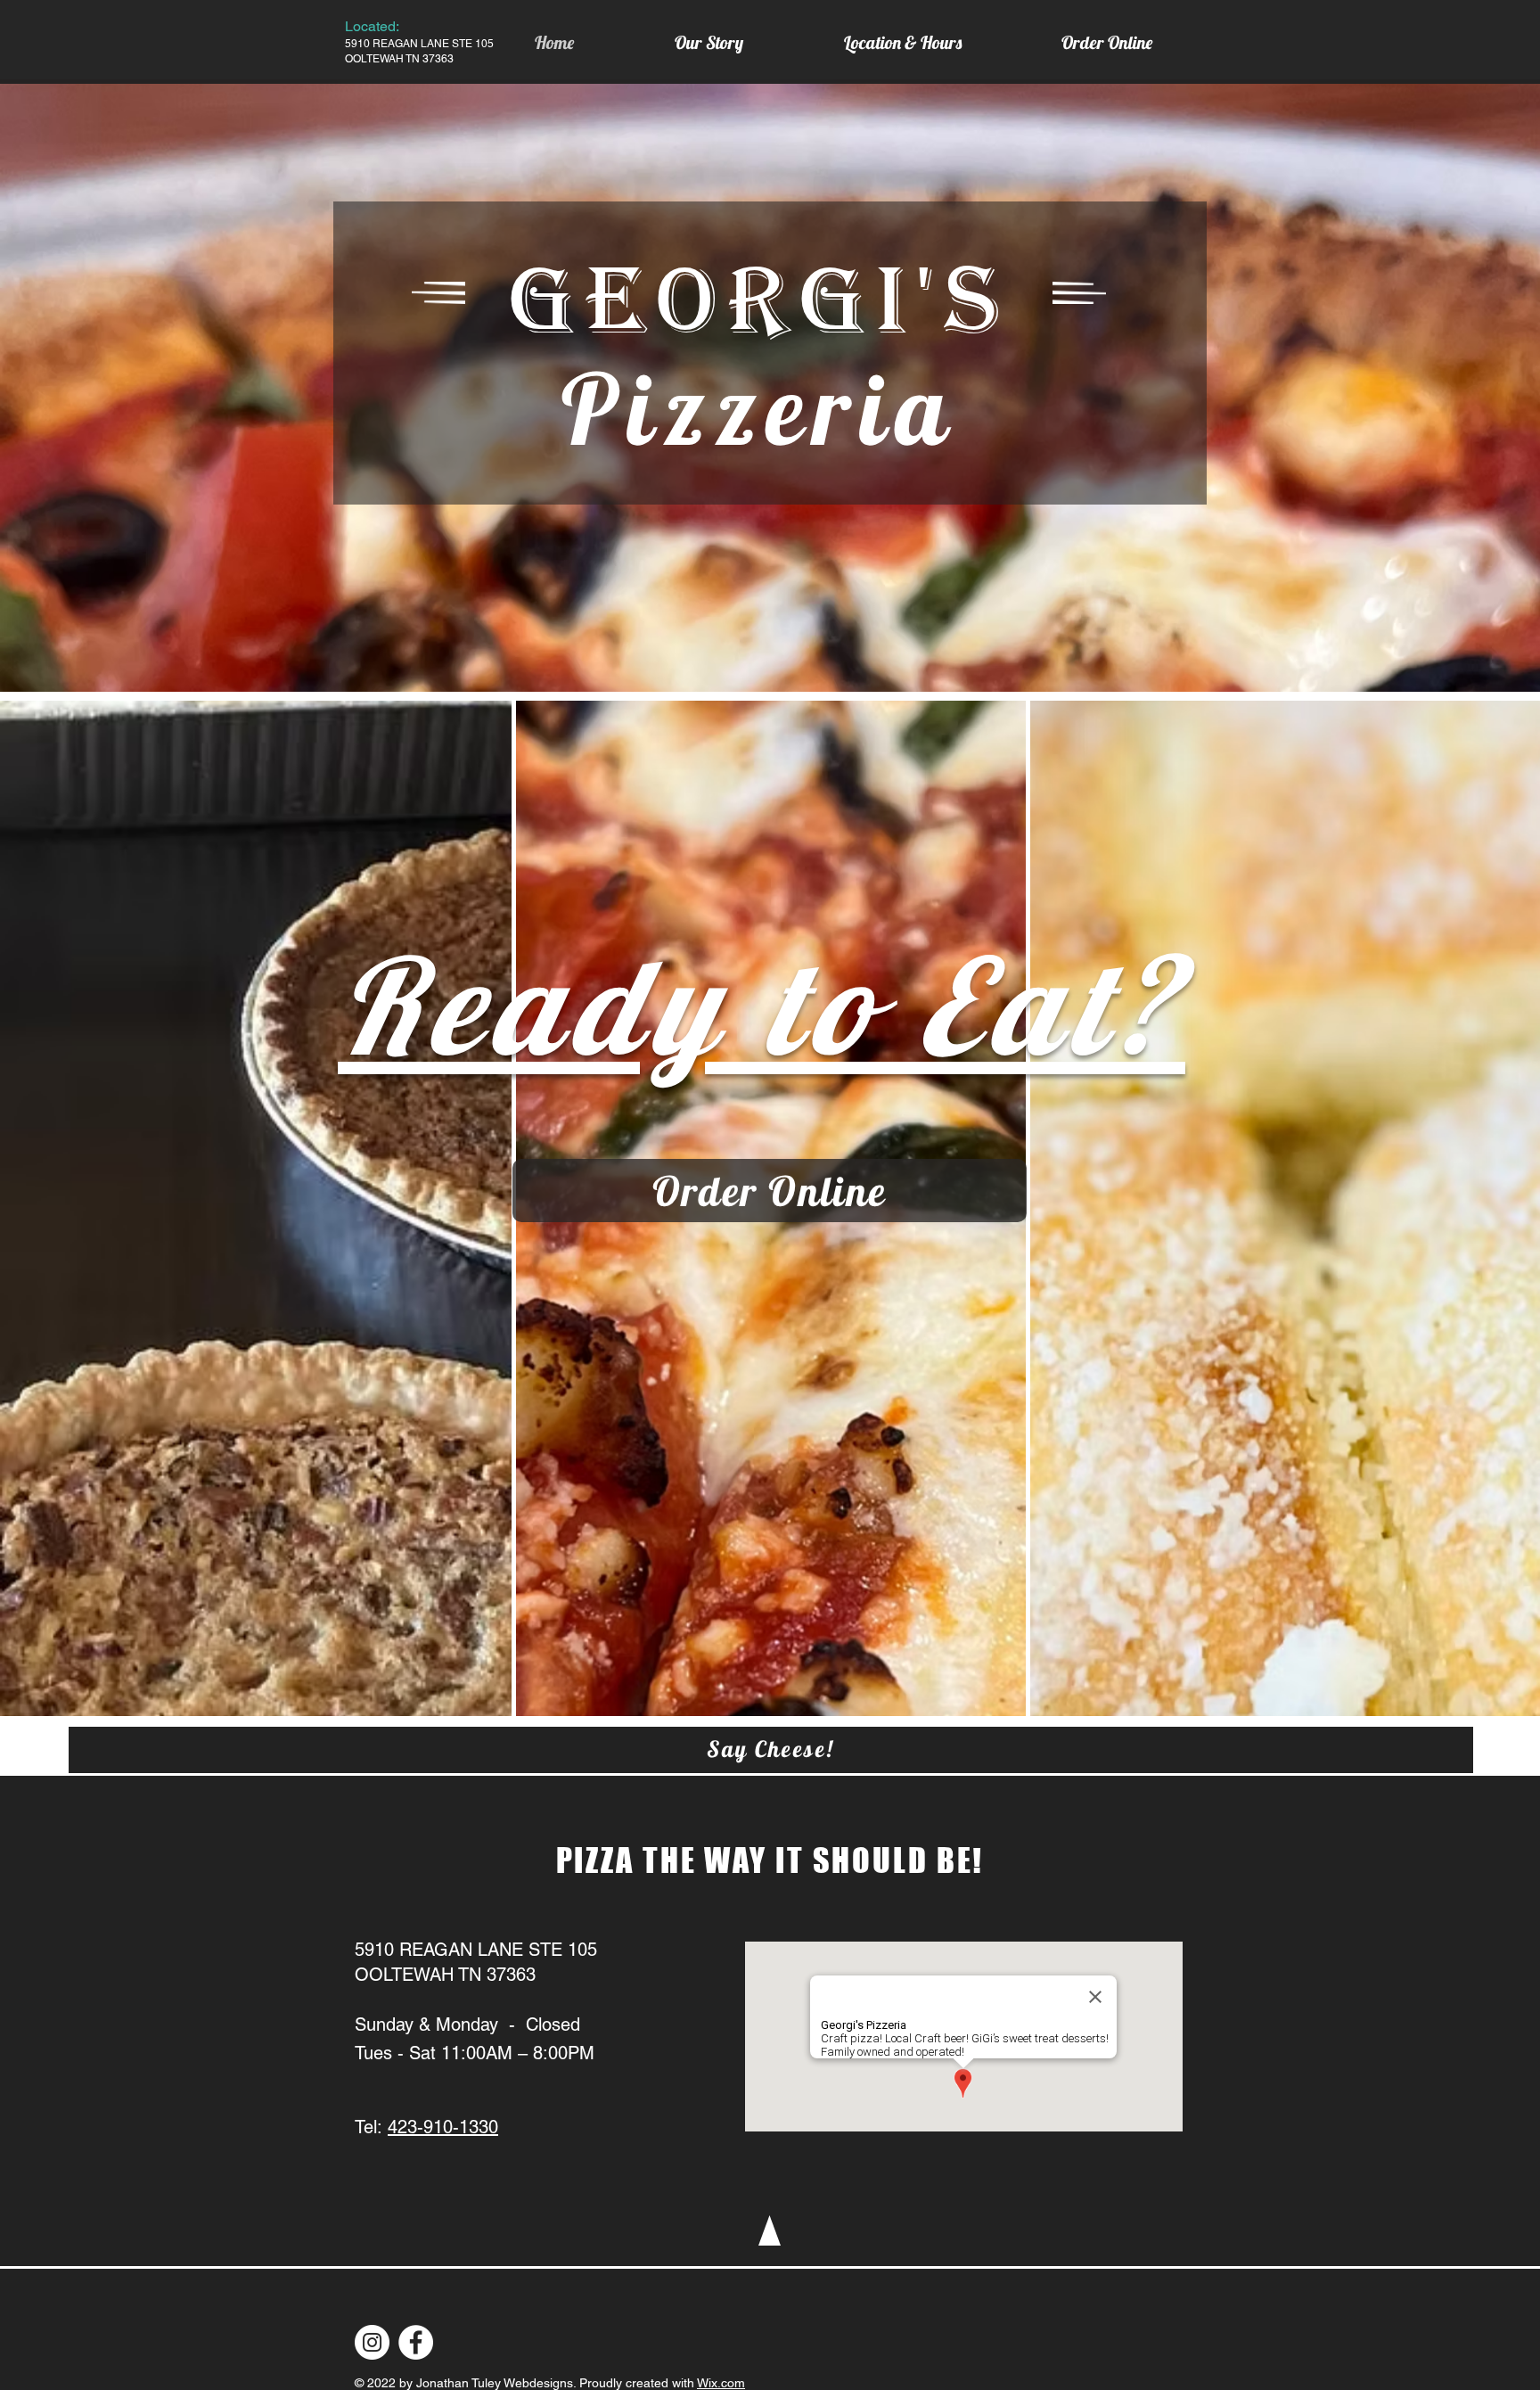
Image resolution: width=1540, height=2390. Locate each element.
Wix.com (721, 2383)
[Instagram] (372, 2342)
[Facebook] (416, 2342)
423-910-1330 (443, 2127)
